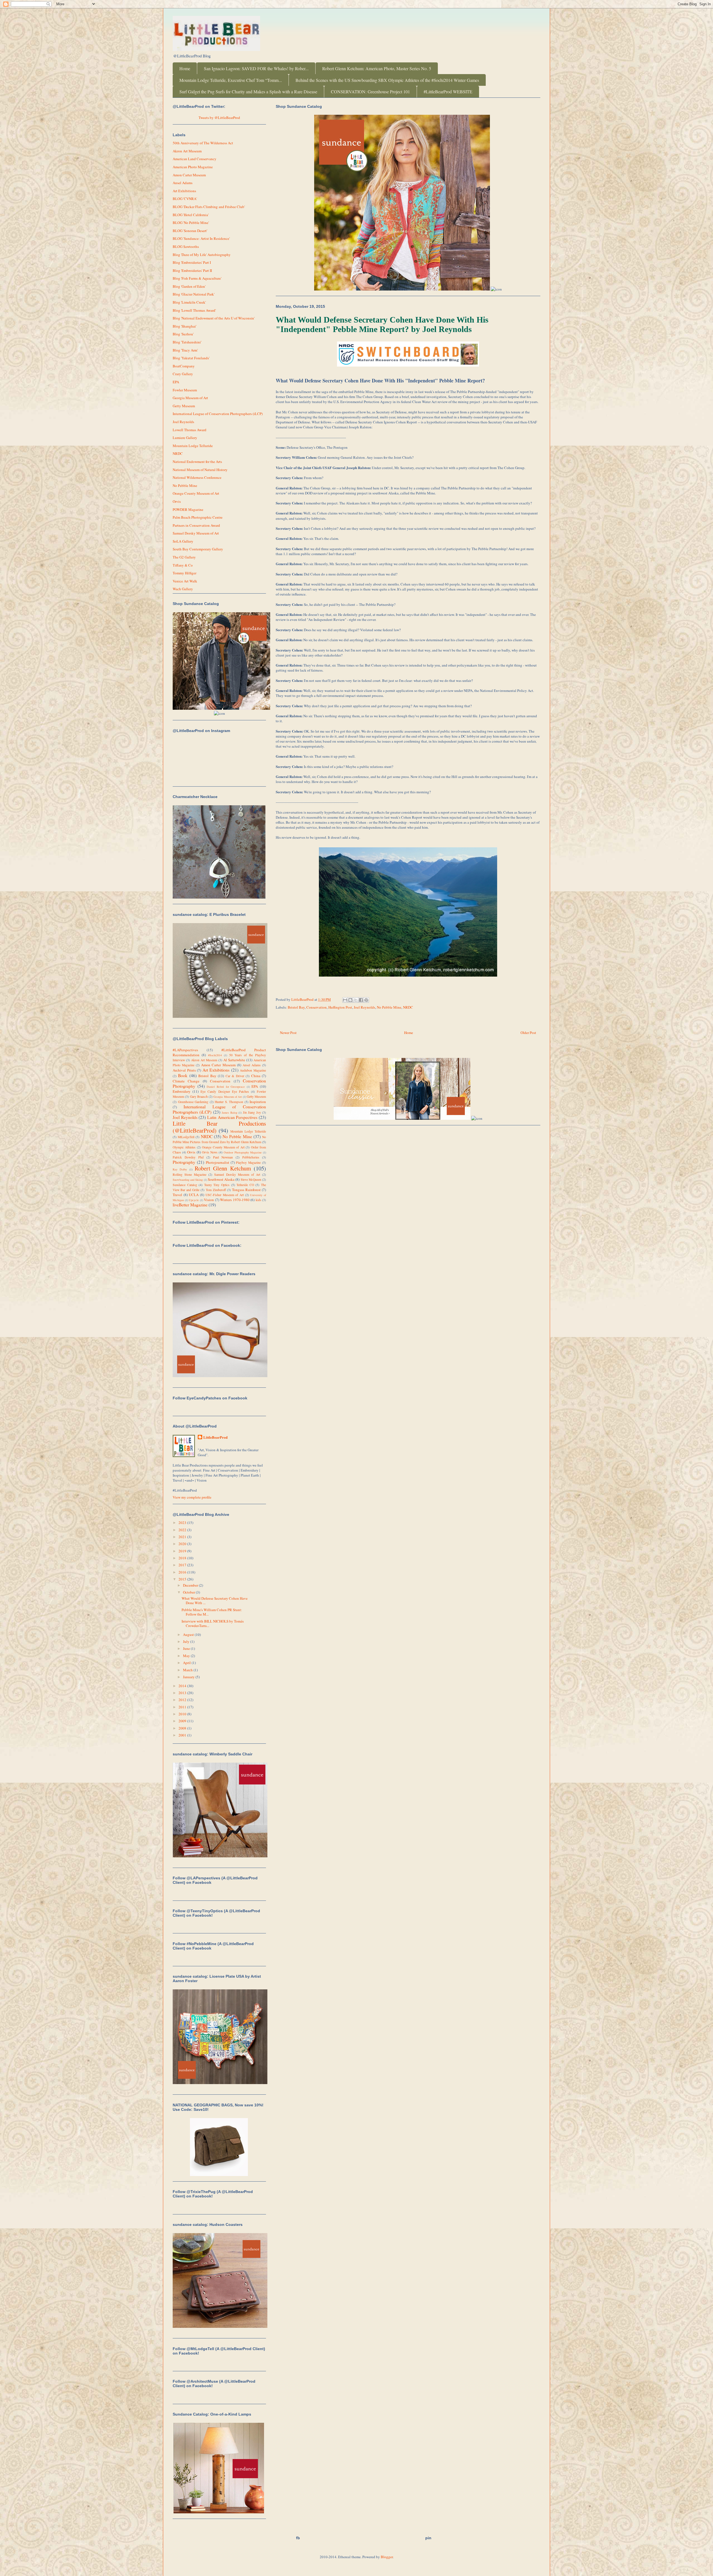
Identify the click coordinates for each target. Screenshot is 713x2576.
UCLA (194, 1195)
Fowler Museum (185, 390)
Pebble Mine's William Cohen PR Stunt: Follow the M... (212, 1612)
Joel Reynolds (364, 1007)
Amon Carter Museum (189, 175)
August (189, 1635)
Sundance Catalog (185, 1185)
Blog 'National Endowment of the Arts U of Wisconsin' (214, 318)
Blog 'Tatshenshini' (187, 342)
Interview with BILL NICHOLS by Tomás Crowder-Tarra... (213, 1623)
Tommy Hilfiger (185, 573)
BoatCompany (184, 366)
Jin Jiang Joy (252, 1112)
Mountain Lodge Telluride (193, 446)
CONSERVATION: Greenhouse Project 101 (370, 92)
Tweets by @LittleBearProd (219, 118)
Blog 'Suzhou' (183, 334)
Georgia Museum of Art (190, 398)
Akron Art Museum (187, 151)
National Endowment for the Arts (197, 462)
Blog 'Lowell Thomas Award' (194, 310)
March (188, 1670)
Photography (184, 1162)
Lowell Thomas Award (190, 430)
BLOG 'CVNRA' (185, 199)
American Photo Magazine (193, 167)
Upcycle (194, 1200)
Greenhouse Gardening (193, 1102)
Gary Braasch (199, 1096)
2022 (183, 1530)
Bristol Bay (296, 1007)
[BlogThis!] (350, 1000)
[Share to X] (356, 1000)
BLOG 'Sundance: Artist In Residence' (201, 238)
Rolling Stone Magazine (190, 1174)
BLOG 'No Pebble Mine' (191, 223)
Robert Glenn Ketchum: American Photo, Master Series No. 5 (377, 68)
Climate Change (186, 1081)
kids (258, 1200)
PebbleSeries (251, 1157)
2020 (183, 1544)
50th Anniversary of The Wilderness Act (203, 143)
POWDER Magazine (188, 509)
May (187, 1656)
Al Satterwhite (234, 1060)
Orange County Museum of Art (196, 493)
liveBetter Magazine (190, 1205)
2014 (183, 1686)
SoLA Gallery (183, 541)
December (191, 1585)
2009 (183, 1721)
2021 (183, 1537)
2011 (183, 1707)
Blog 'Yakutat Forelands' (191, 358)
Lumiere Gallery (185, 438)
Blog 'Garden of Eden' (189, 286)
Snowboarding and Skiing (188, 1180)
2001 (183, 1735)
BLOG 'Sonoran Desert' (190, 231)
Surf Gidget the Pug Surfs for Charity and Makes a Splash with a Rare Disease (248, 92)
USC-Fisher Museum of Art (225, 1195)
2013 (183, 1693)
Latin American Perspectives (232, 1117)
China (256, 1076)
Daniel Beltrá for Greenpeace (226, 1087)
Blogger (387, 2557)
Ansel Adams (183, 183)
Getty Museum (184, 406)
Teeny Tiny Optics (217, 1185)
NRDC (408, 1007)
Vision (209, 1200)
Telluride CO (245, 1185)
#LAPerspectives (185, 1050)
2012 (183, 1700)
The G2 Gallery (184, 557)
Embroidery (182, 1091)
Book (183, 1075)
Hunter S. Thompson (229, 1102)
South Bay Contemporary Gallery (198, 549)
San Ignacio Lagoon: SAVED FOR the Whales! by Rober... (256, 68)
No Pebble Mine (389, 1007)
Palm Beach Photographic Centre (198, 517)
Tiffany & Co (183, 565)
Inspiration (258, 1102)
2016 (183, 1572)
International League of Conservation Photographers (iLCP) (218, 414)
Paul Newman (223, 1157)
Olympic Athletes (184, 1147)
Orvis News (210, 1152)
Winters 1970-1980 (235, 1200)
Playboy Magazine (248, 1163)
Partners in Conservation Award (196, 525)
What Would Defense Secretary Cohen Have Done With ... (215, 1601)
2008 (183, 1728)
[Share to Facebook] (361, 1000)
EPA (176, 382)
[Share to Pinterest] (366, 1000)
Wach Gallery (183, 589)
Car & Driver (235, 1076)
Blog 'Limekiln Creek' (189, 302)
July (187, 1641)
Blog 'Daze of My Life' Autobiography (202, 255)
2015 (183, 1579)
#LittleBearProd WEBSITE (448, 92)
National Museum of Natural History (200, 470)
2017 (183, 1565)
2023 (183, 1523)
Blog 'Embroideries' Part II (192, 270)
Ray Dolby (180, 1169)
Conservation (317, 1007)
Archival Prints (184, 1070)
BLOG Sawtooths (186, 247)
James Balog (229, 1113)
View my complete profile (192, 1497)
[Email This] (345, 1000)
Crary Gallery (183, 374)
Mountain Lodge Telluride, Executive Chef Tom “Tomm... (231, 80)
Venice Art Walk (185, 581)
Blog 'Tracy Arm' (185, 350)
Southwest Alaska (221, 1179)
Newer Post (288, 1033)
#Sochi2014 (215, 1055)
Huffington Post (340, 1007)
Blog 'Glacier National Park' (194, 294)
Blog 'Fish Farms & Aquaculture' (197, 278)
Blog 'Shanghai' (185, 326)
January (189, 1677)
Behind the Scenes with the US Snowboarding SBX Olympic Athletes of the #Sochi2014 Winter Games (387, 80)
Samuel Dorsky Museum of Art (196, 533)
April (187, 1663)
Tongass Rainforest (246, 1190)
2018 (183, 1558)
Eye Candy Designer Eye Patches (225, 1091)
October (189, 1592)
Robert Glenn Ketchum (223, 1168)
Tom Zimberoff (216, 1190)
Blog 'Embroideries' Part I (192, 262)
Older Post (528, 1033)
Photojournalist (218, 1162)
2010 (183, 1714)
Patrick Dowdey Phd (188, 1157)
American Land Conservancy (195, 159)
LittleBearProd (215, 1437)
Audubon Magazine (253, 1070)
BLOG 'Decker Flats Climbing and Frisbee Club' (209, 207)
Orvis (177, 501)
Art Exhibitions (184, 191)
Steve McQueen (251, 1180)
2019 (183, 1551)
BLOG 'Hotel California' (191, 215)
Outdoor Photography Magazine (243, 1152)
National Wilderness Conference (197, 477)
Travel (177, 1195)
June (187, 1648)
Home (185, 68)
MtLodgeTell (186, 1137)
